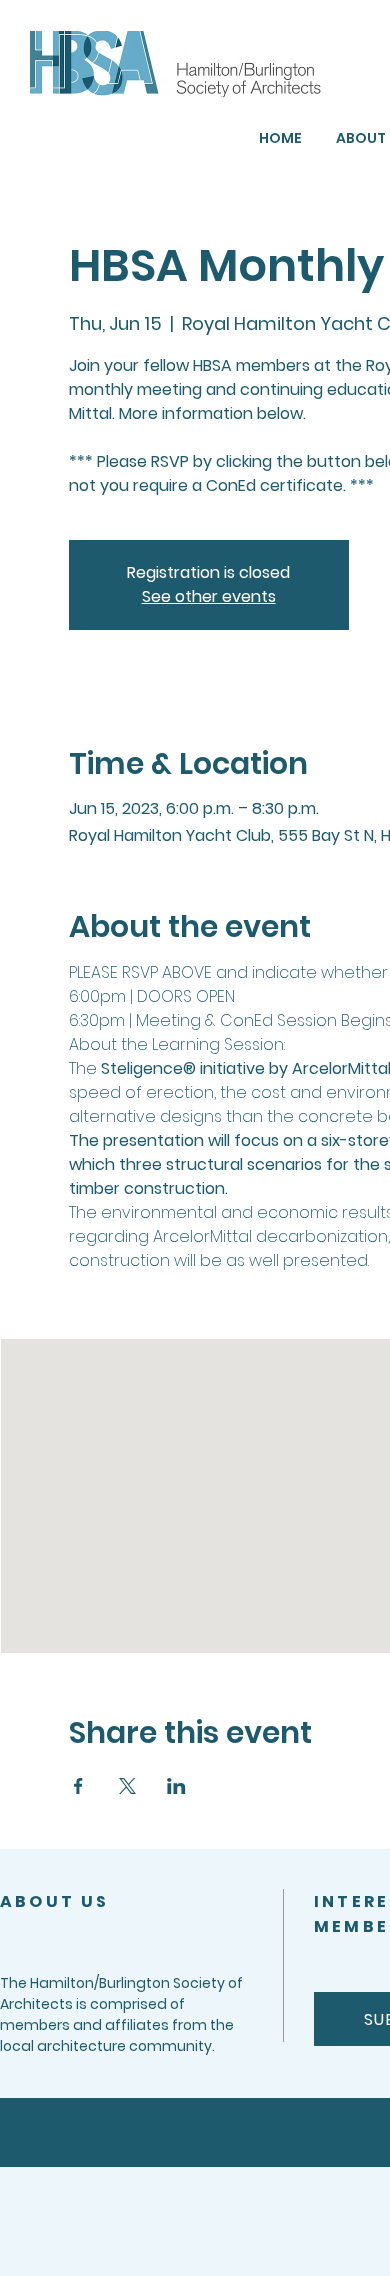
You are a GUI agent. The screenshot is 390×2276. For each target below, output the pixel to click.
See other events (209, 596)
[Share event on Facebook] (78, 1786)
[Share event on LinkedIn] (176, 1786)
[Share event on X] (127, 1786)
